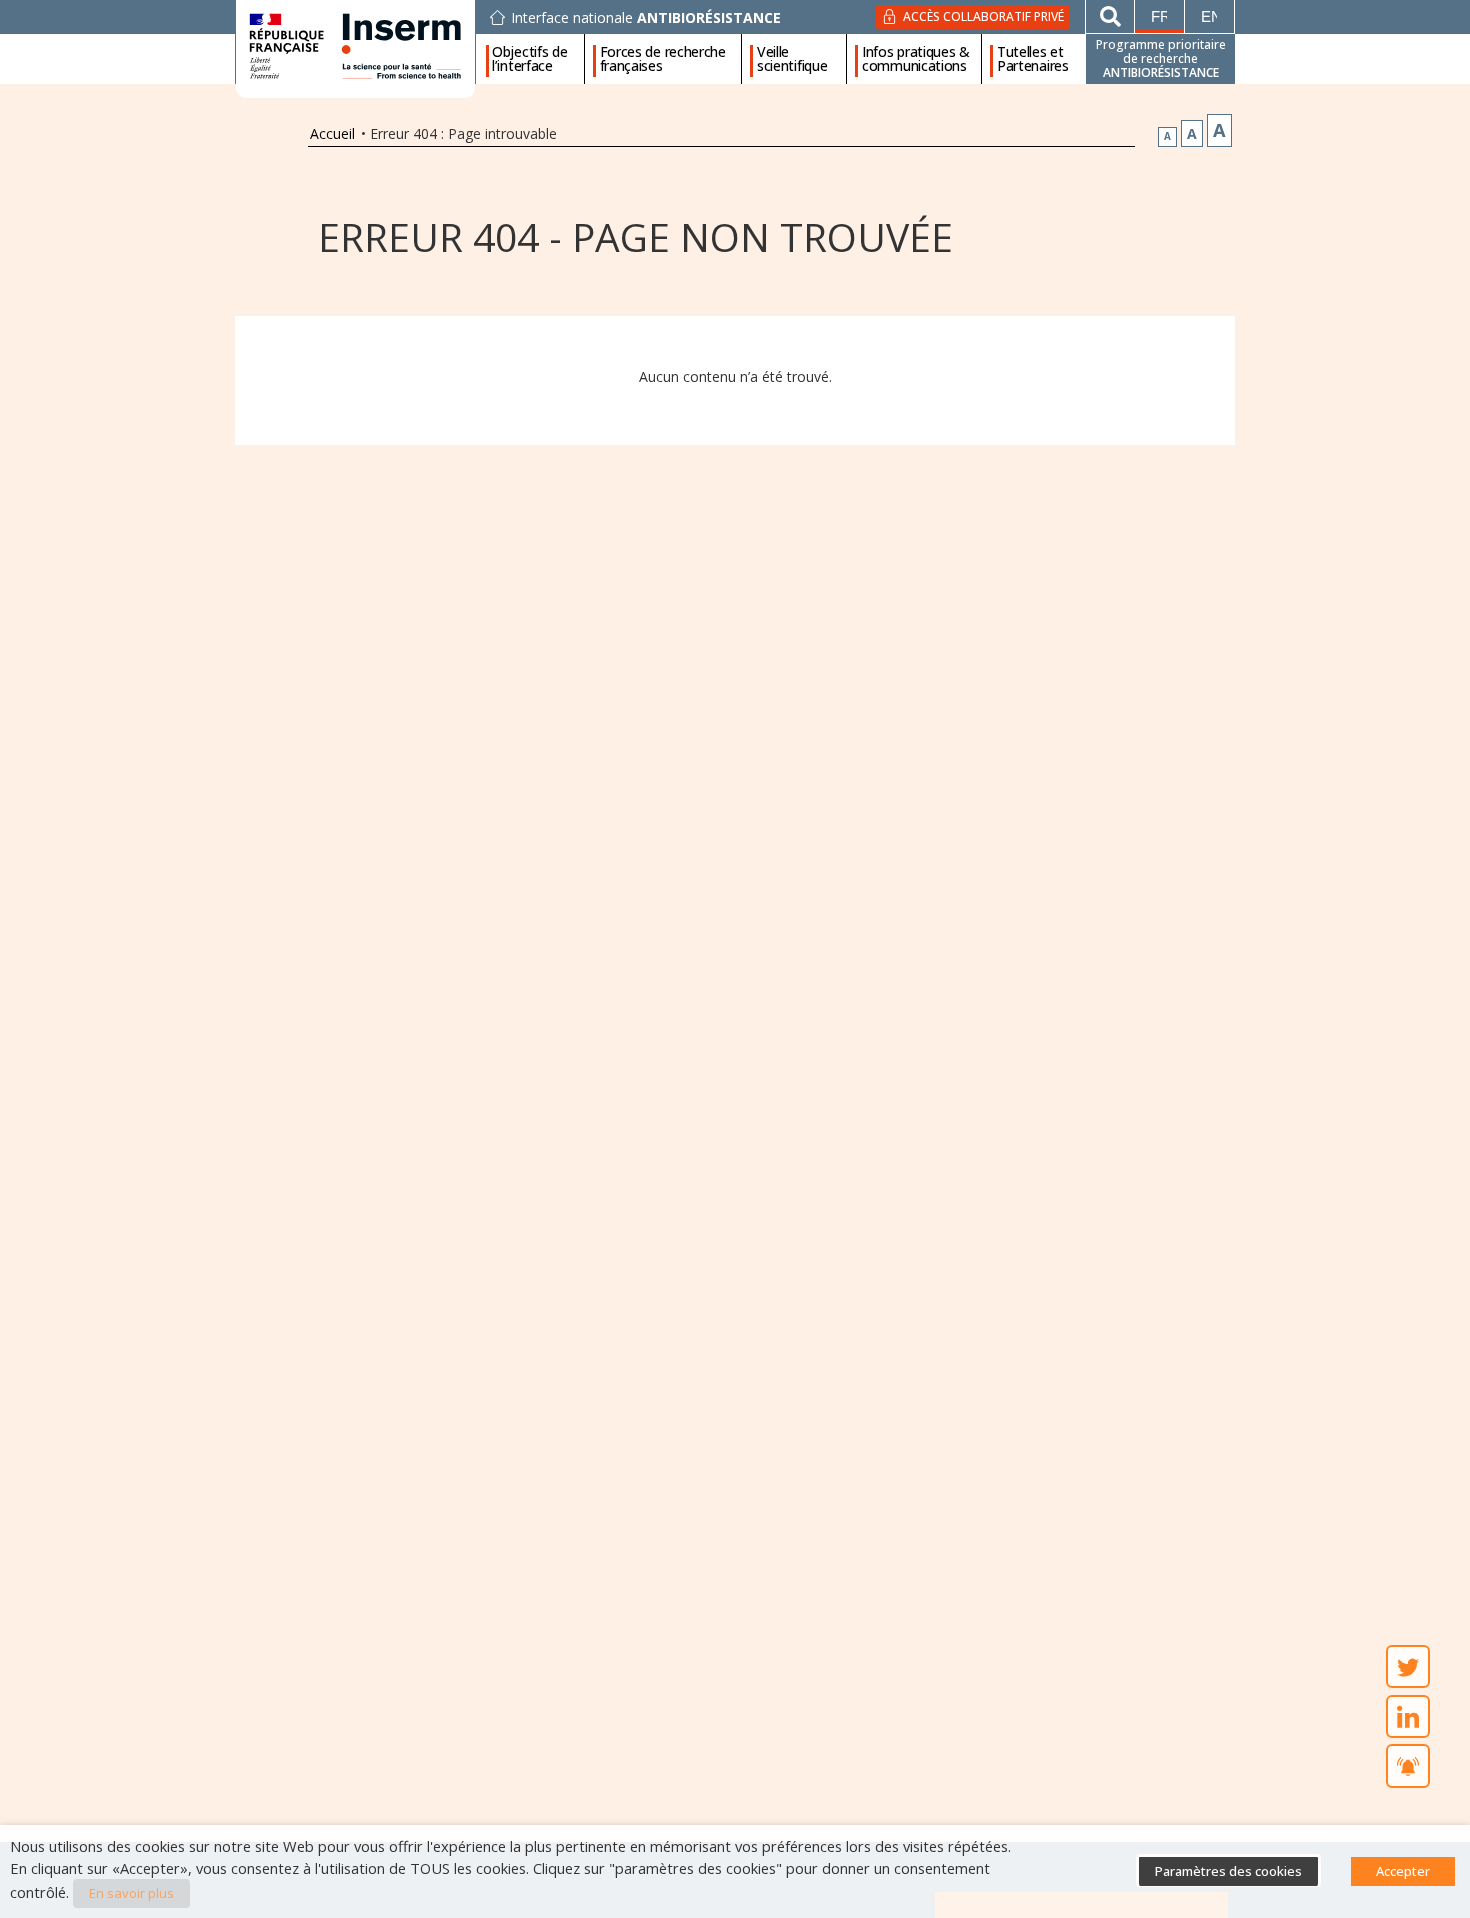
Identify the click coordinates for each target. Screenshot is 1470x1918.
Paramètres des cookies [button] (1228, 1871)
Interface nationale (646, 18)
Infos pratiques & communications (916, 59)
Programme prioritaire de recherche (1161, 58)
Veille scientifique (792, 59)
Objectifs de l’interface (529, 59)
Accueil (332, 133)
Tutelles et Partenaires (1033, 59)
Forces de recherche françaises (663, 59)
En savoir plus (131, 1893)
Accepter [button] (1403, 1871)
